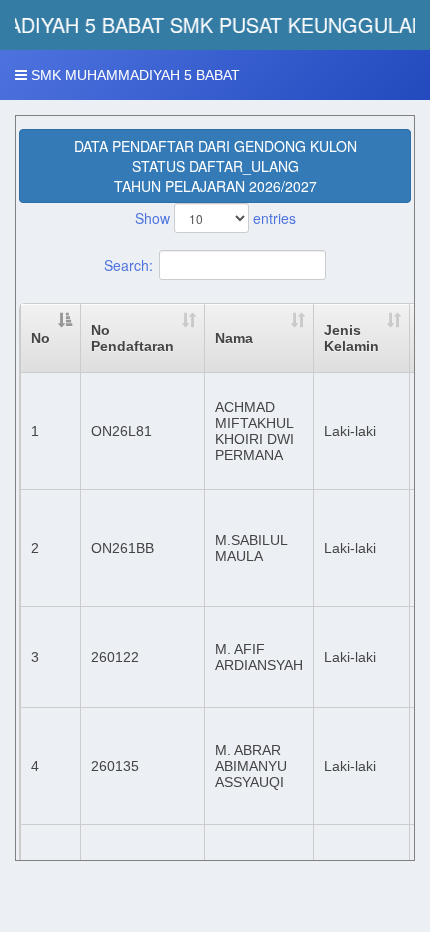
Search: (128, 265)
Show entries (215, 218)
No (40, 338)
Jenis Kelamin (351, 338)
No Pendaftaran (132, 338)
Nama (234, 338)
